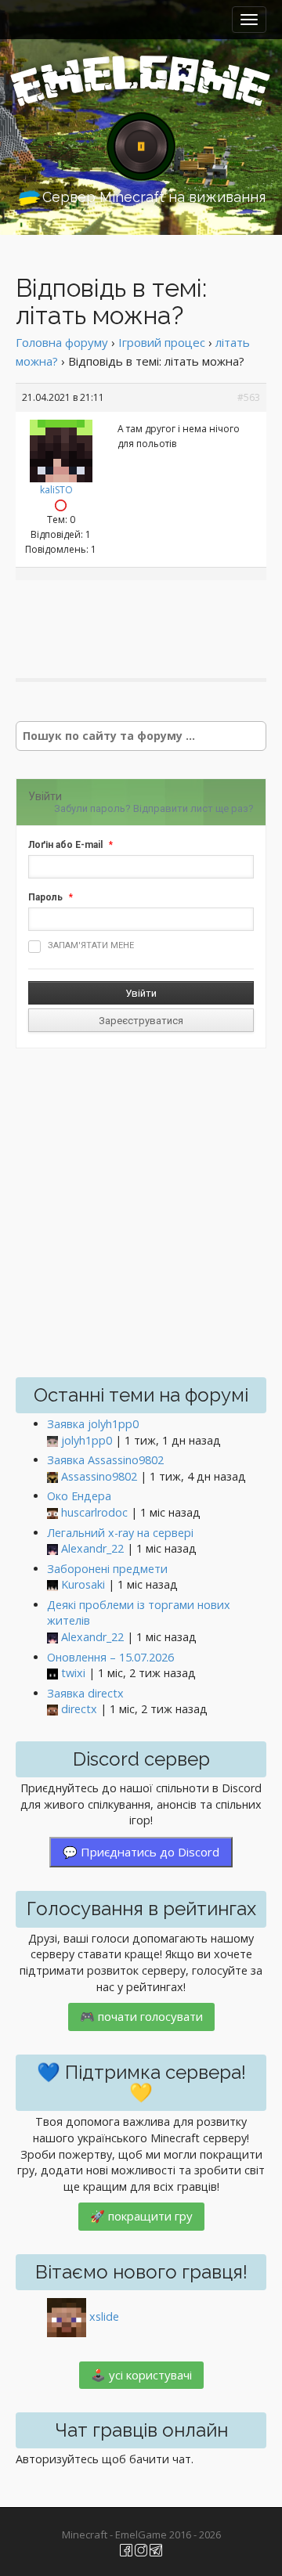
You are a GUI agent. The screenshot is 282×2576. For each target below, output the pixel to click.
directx (79, 1709)
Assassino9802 (99, 1476)
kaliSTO (56, 490)
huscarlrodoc (94, 1512)
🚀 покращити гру (141, 2216)
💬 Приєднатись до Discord (141, 1852)
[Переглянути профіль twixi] (52, 1674)
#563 (249, 397)
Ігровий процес (162, 342)
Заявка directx (85, 1693)
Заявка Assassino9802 (105, 1460)
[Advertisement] (149, 615)
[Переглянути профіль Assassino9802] (52, 1477)
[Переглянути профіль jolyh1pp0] (52, 1441)
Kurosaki (83, 1584)
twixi (73, 1673)
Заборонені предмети (107, 1569)
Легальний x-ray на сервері (120, 1533)
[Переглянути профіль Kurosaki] (52, 1585)
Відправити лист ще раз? (193, 808)
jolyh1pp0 (87, 1440)
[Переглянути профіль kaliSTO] (61, 447)
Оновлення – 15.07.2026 (110, 1657)
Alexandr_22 (92, 1548)
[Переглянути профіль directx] (52, 1710)
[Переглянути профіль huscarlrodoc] (52, 1513)
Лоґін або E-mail (65, 845)
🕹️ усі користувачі (141, 2375)
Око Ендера (79, 1496)
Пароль (45, 897)
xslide (104, 2316)
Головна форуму (62, 342)
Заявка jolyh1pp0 (93, 1424)
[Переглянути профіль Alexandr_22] (52, 1549)
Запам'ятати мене (91, 945)
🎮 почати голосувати (141, 2016)
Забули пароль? (92, 808)
